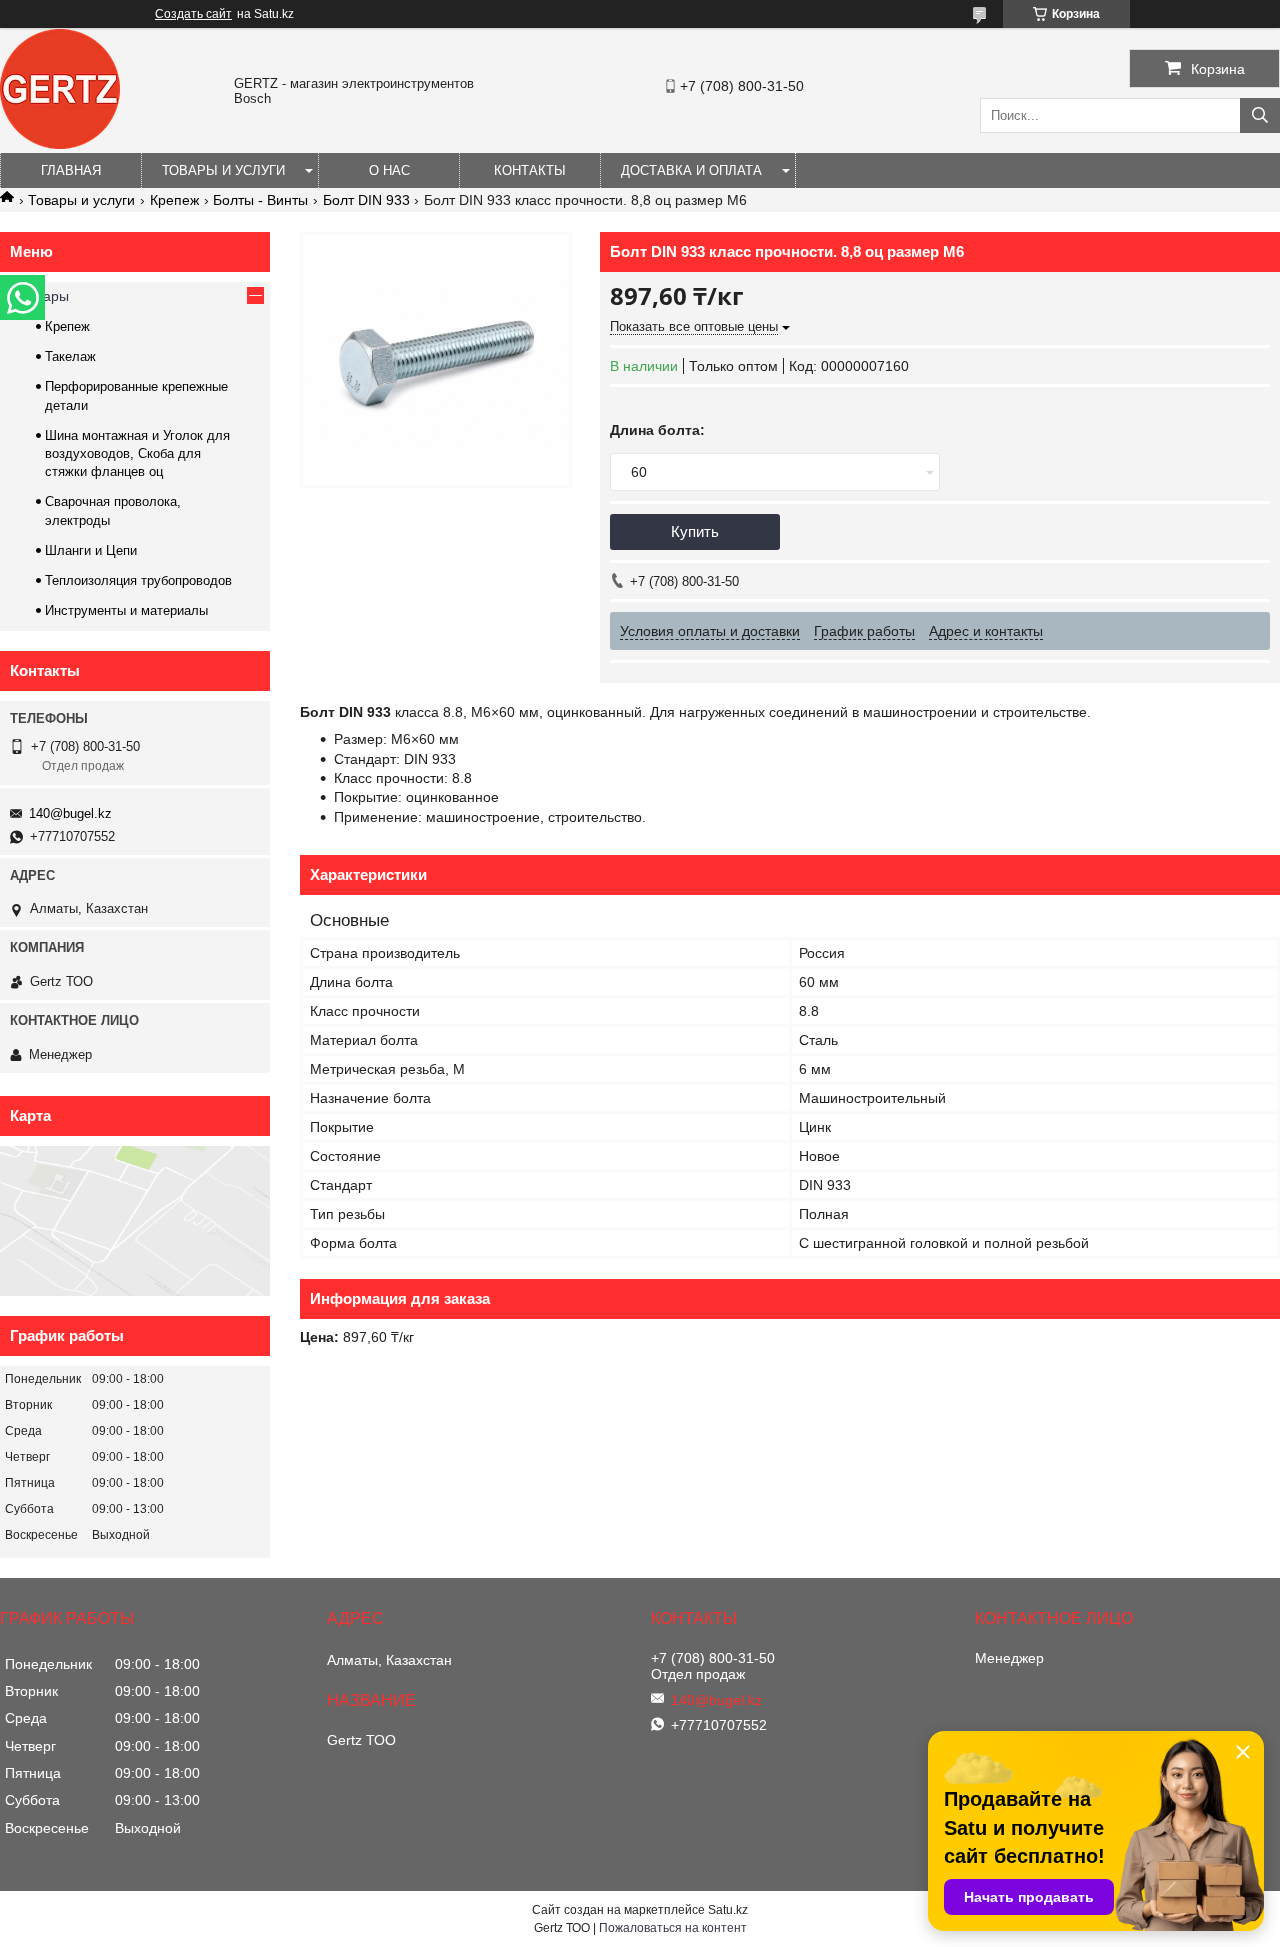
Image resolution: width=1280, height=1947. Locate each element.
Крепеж (174, 200)
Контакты (530, 170)
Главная (71, 170)
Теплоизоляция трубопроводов (138, 580)
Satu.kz (728, 1910)
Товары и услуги (223, 170)
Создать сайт (193, 14)
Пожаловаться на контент (673, 1928)
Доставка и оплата (691, 170)
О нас (389, 170)
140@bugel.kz (70, 813)
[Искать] (1260, 115)
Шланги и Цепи (91, 550)
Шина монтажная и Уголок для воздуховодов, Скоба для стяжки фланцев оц (137, 453)
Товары (44, 296)
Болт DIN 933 (366, 200)
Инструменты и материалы (126, 610)
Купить (695, 531)
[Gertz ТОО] (60, 144)
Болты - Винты (260, 200)
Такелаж (70, 356)
